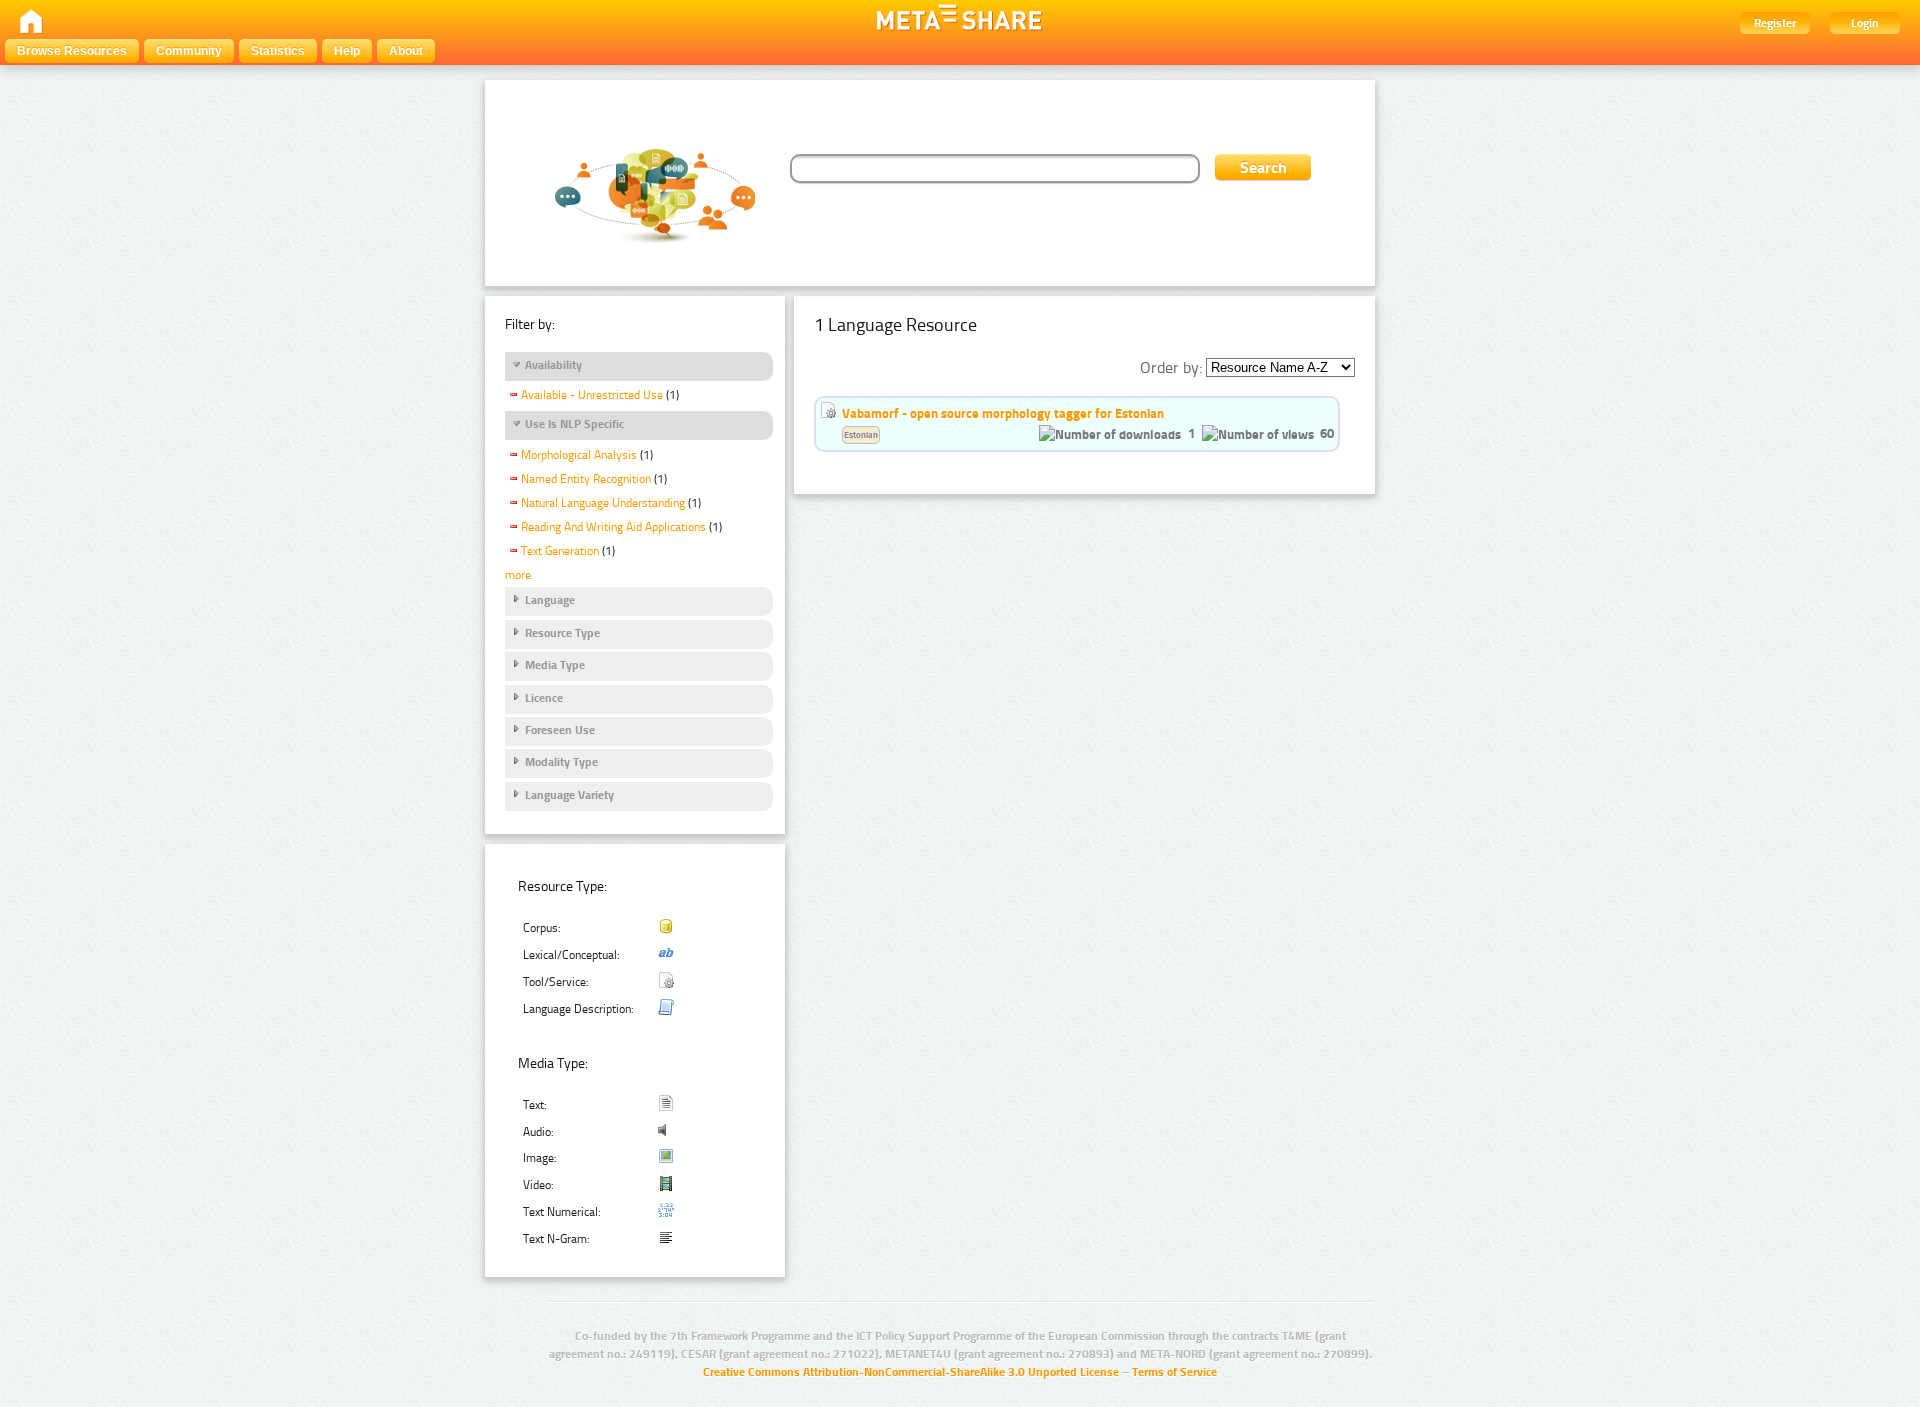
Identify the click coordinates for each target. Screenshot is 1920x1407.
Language (550, 600)
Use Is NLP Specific (574, 424)
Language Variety (569, 795)
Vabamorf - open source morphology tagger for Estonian (1003, 413)
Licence (544, 698)
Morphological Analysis (579, 455)
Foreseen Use (560, 730)
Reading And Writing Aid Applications (613, 527)
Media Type (555, 665)
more (518, 575)
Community (189, 51)
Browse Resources (72, 51)
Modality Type (561, 762)
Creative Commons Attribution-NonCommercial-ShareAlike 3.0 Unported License (911, 1372)
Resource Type (562, 633)
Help (347, 51)
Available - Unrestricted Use (592, 395)
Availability (553, 365)
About (406, 51)
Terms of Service (1174, 1372)
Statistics (278, 51)
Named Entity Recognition (586, 479)
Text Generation (560, 551)
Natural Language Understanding (603, 503)
